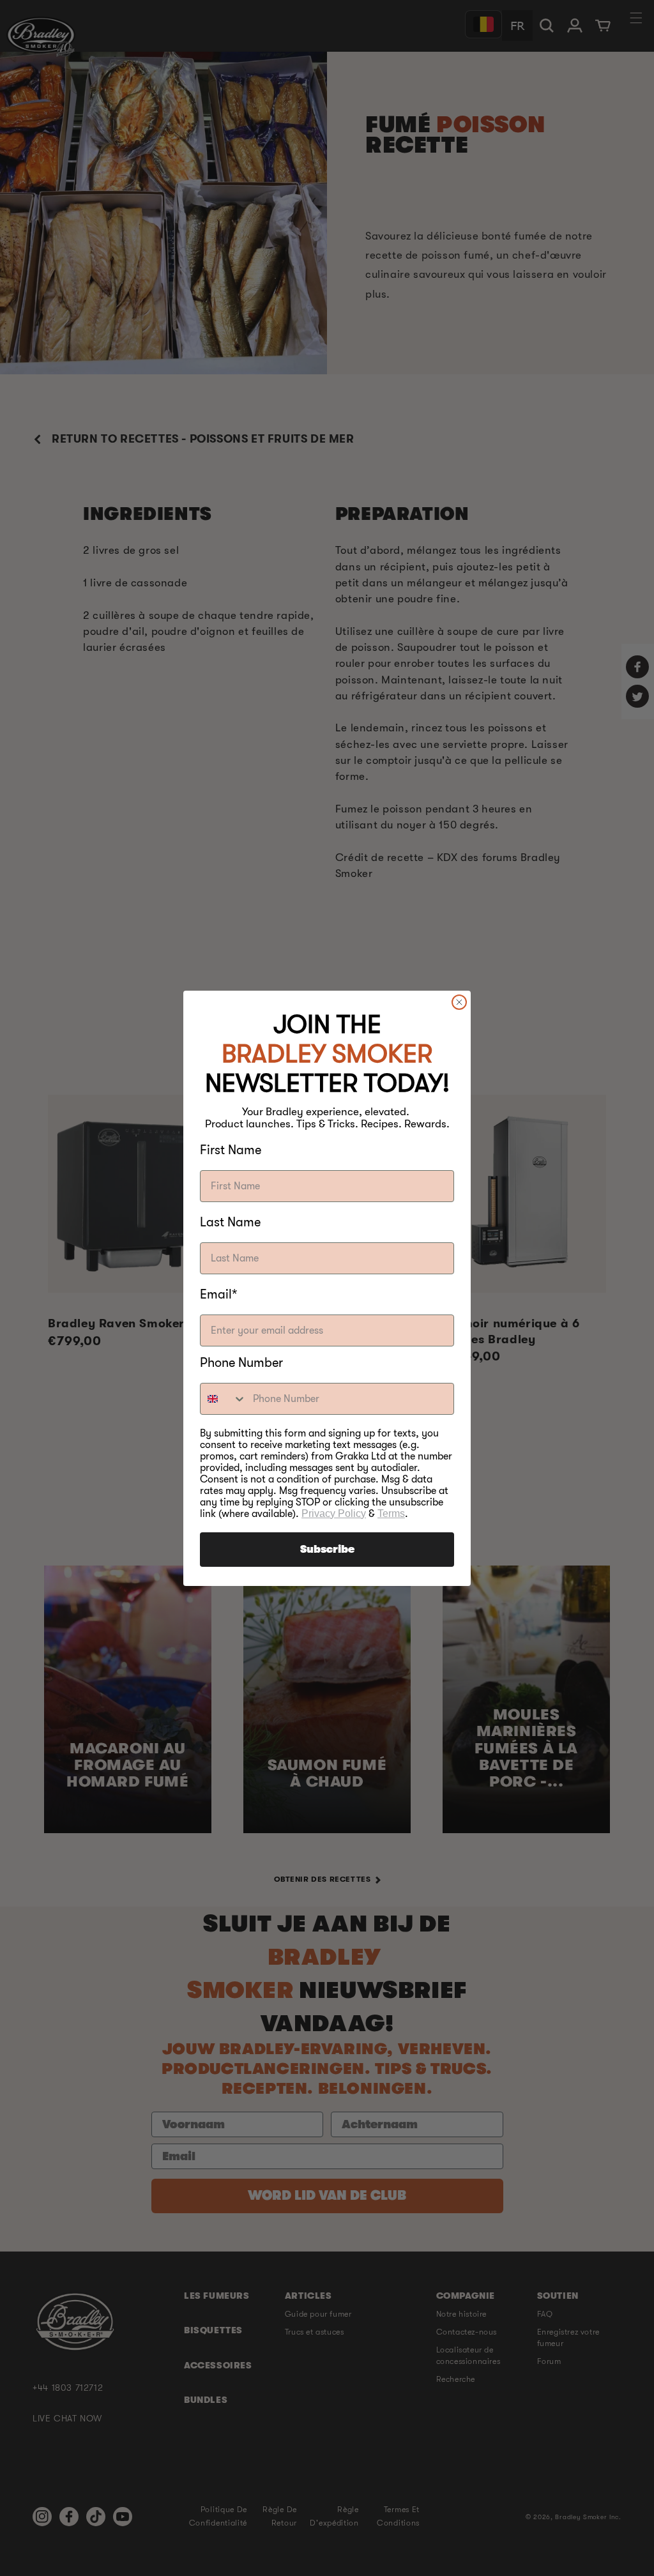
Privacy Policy (334, 1513)
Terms (391, 1513)
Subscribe (327, 1550)
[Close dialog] (459, 1002)
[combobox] (224, 1399)
